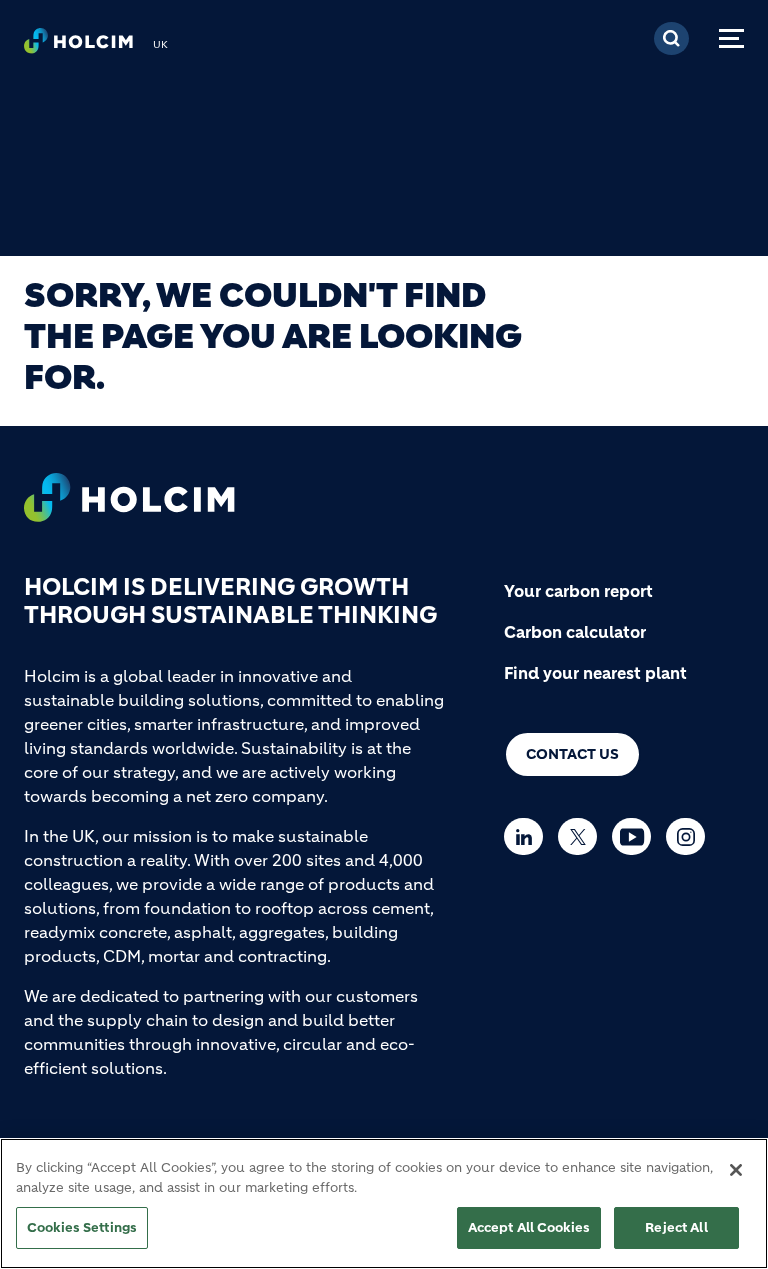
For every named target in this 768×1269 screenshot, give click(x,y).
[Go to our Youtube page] (636, 836)
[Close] (736, 1170)
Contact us (572, 754)
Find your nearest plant (595, 673)
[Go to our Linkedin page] (528, 836)
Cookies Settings (82, 1227)
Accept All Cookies (529, 1227)
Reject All (676, 1227)
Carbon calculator (575, 632)
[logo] (78, 46)
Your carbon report (578, 591)
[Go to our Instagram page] (690, 836)
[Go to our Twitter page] (582, 836)
